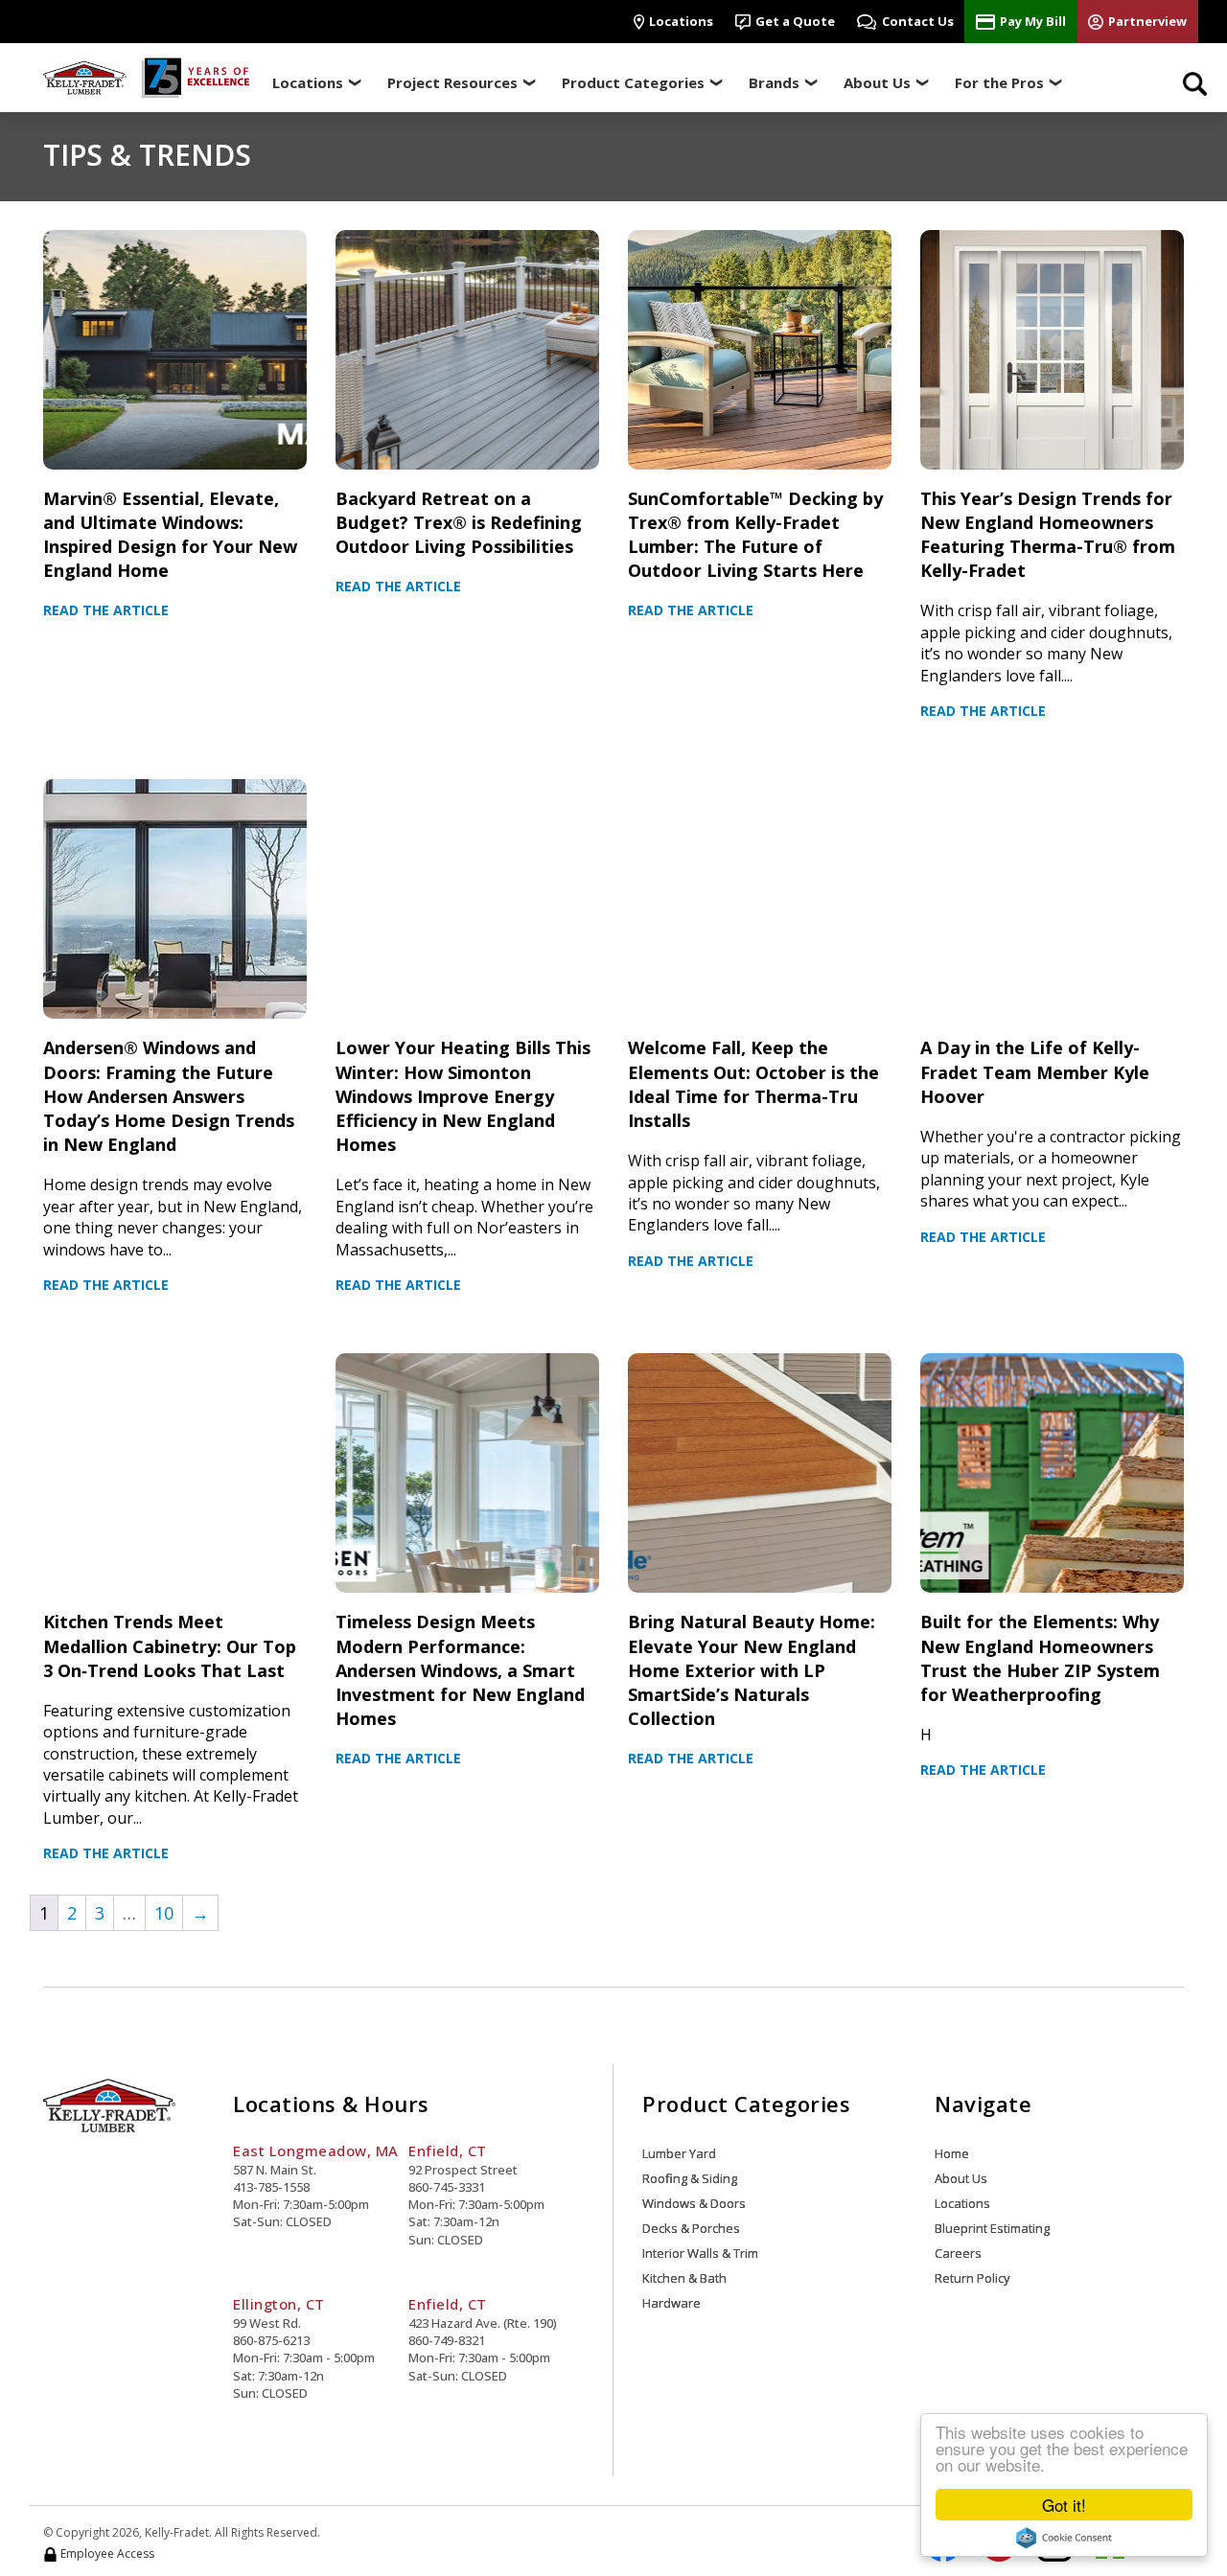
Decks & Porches (691, 2228)
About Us (877, 82)
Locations (681, 21)
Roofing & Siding (690, 2178)
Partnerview (1147, 21)
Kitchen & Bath (684, 2278)
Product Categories (633, 82)
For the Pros (999, 82)
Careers (958, 2253)
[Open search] (1195, 83)
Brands (774, 82)
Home (952, 2153)
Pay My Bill (1033, 21)
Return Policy (972, 2278)
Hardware (671, 2303)
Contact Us (918, 21)
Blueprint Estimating (992, 2228)
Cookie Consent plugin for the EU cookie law (1064, 2538)
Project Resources (452, 82)
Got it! (1064, 2505)
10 (164, 1913)
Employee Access (106, 2554)
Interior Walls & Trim (700, 2253)
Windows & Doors (694, 2203)
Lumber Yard (679, 2153)
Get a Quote (795, 21)
